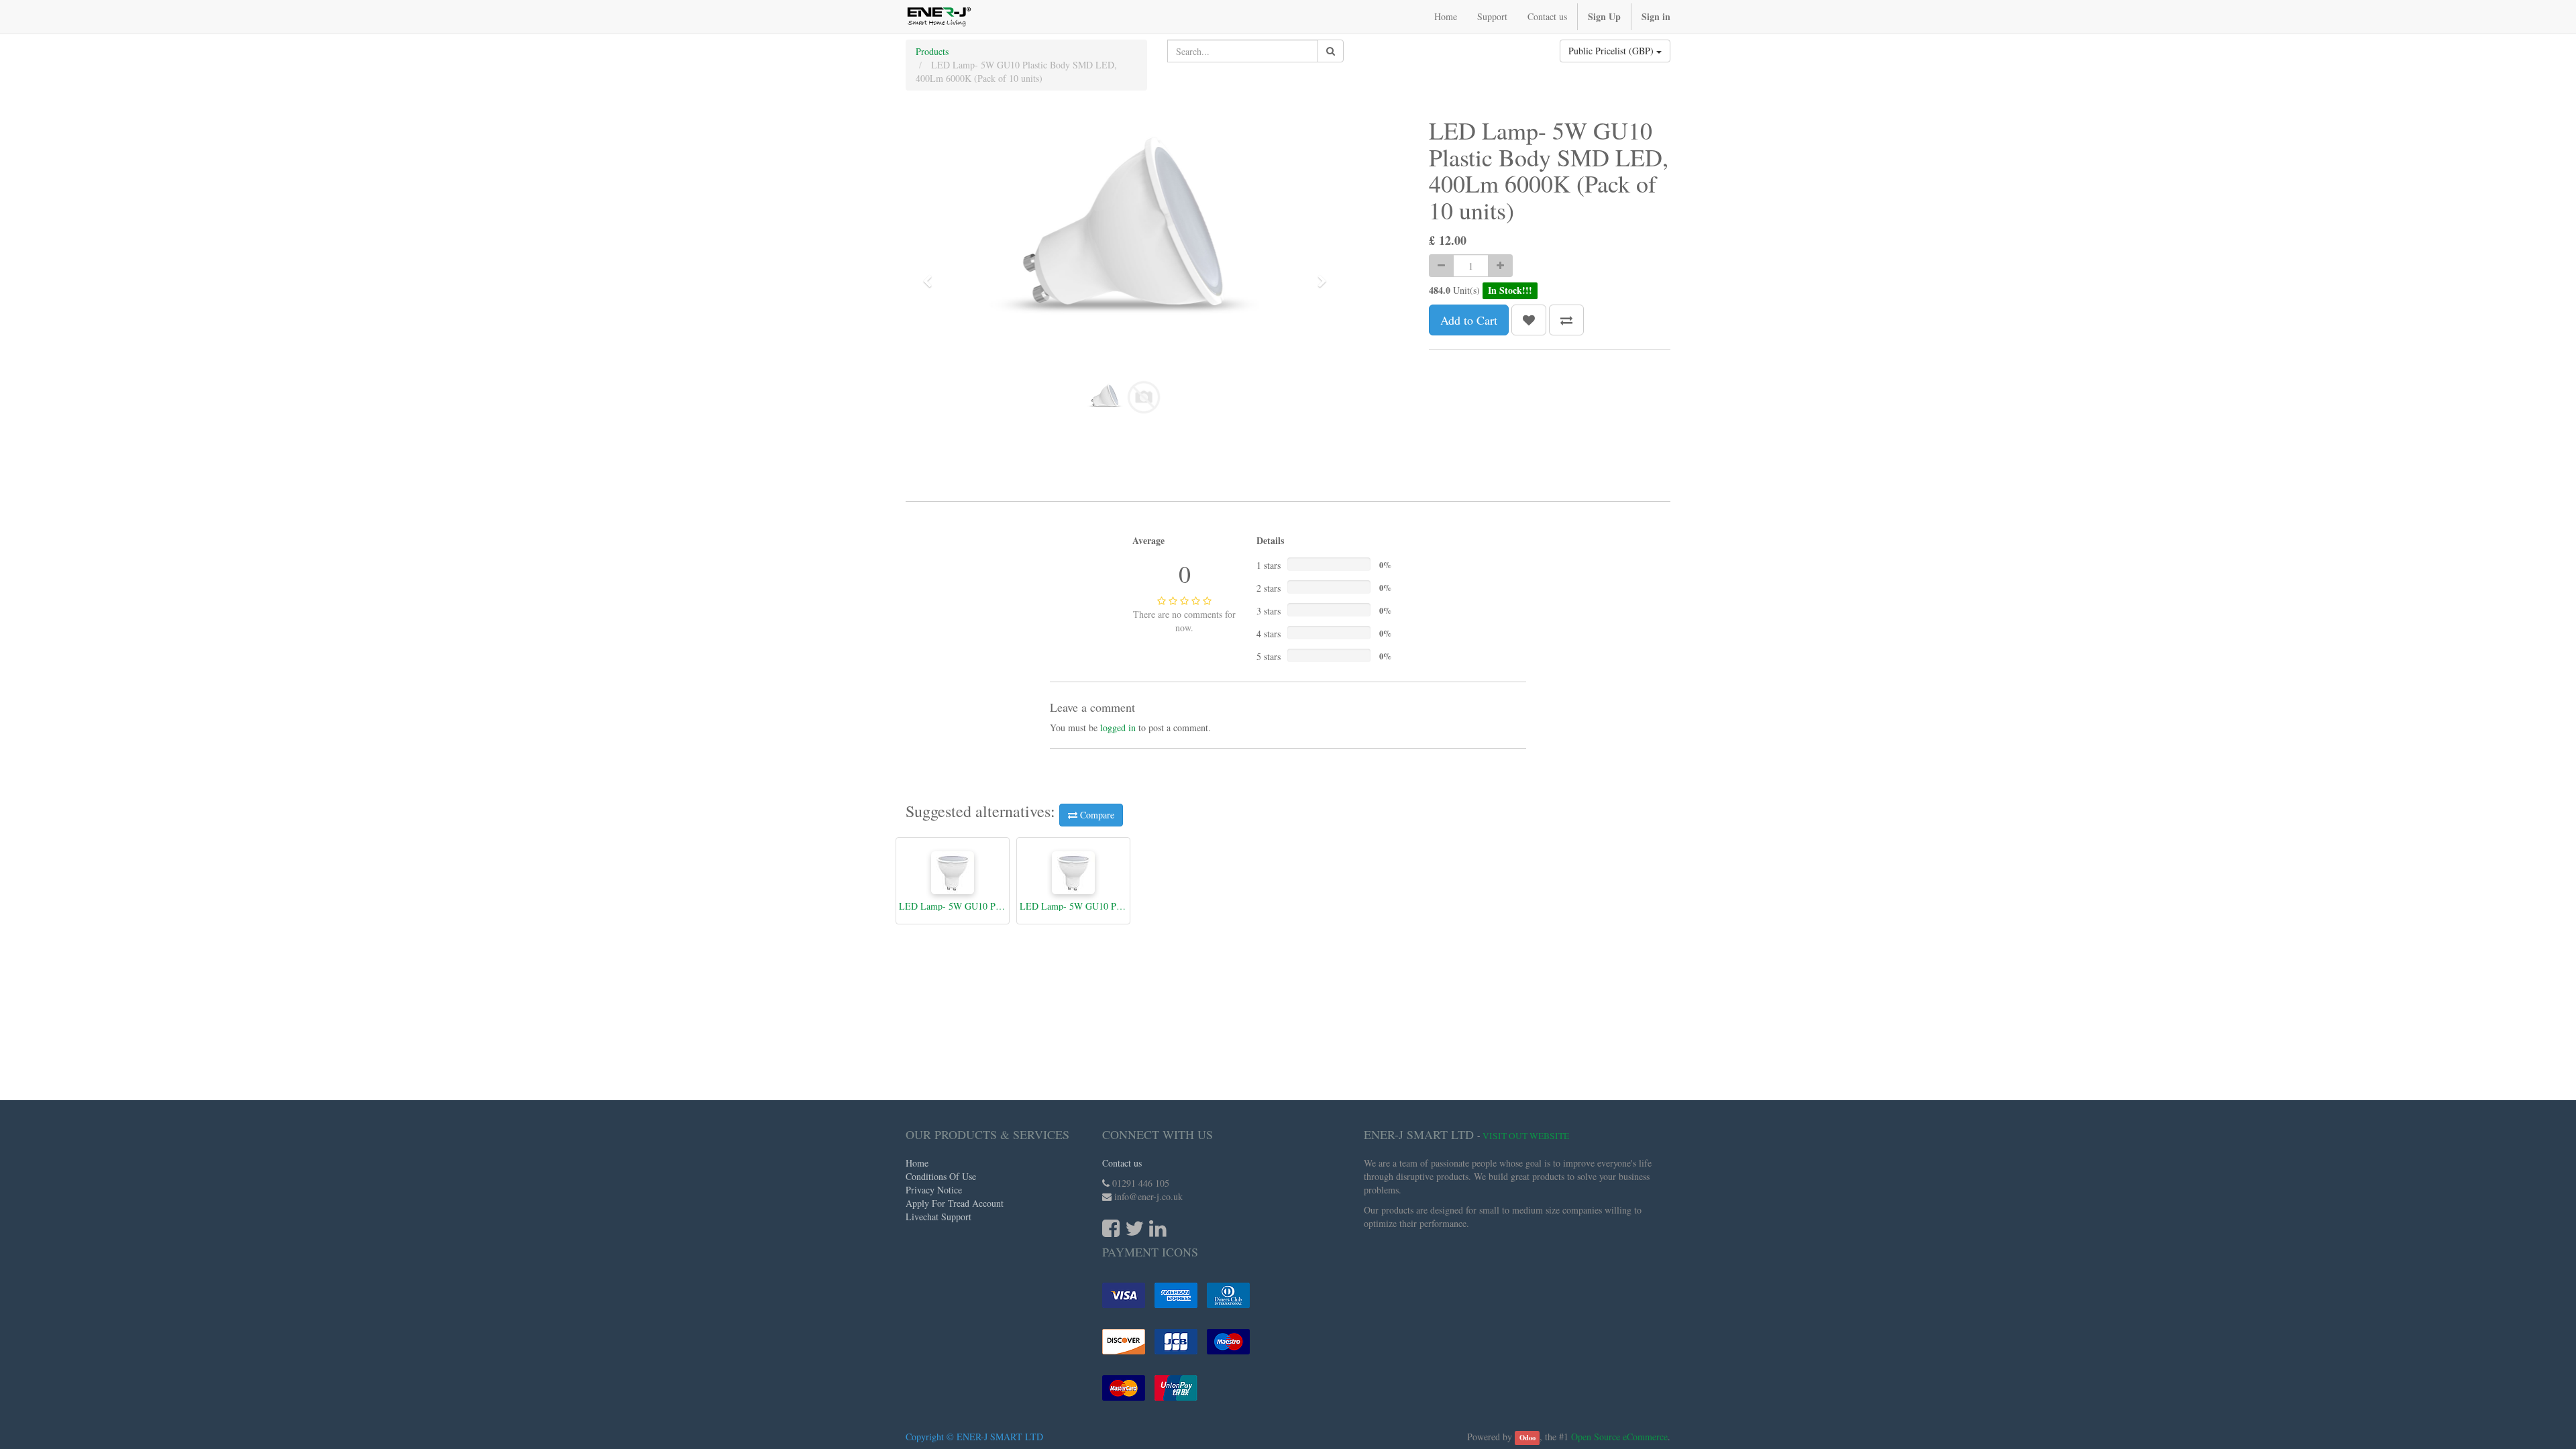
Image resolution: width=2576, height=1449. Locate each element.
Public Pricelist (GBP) (1612, 51)
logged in (1118, 728)
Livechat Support (938, 1217)
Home (917, 1163)
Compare (1096, 815)
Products (932, 51)
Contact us (1122, 1163)
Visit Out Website (1526, 1136)
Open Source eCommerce (1619, 1437)
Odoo (1527, 1438)
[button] (932, 275)
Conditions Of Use (941, 1176)
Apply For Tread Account (955, 1203)
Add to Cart (1469, 320)
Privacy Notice (934, 1190)
